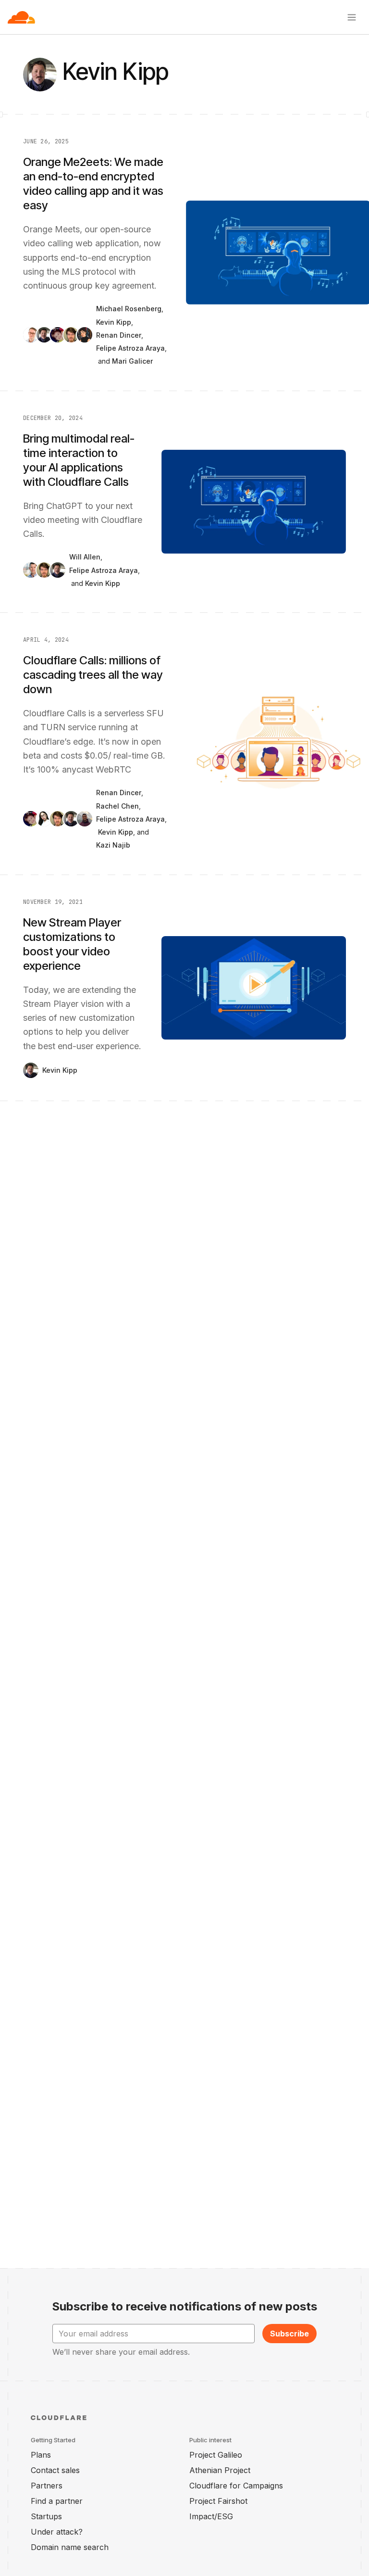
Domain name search (70, 2547)
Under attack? (57, 2532)
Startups (46, 2516)
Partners (47, 2486)
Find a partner (57, 2501)
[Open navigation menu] (352, 17)
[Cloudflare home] (21, 17)
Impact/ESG (211, 2516)
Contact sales (55, 2470)
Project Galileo (216, 2455)
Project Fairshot (218, 2501)
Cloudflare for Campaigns (236, 2486)
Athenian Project (220, 2470)
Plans (41, 2455)
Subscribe (289, 2334)
